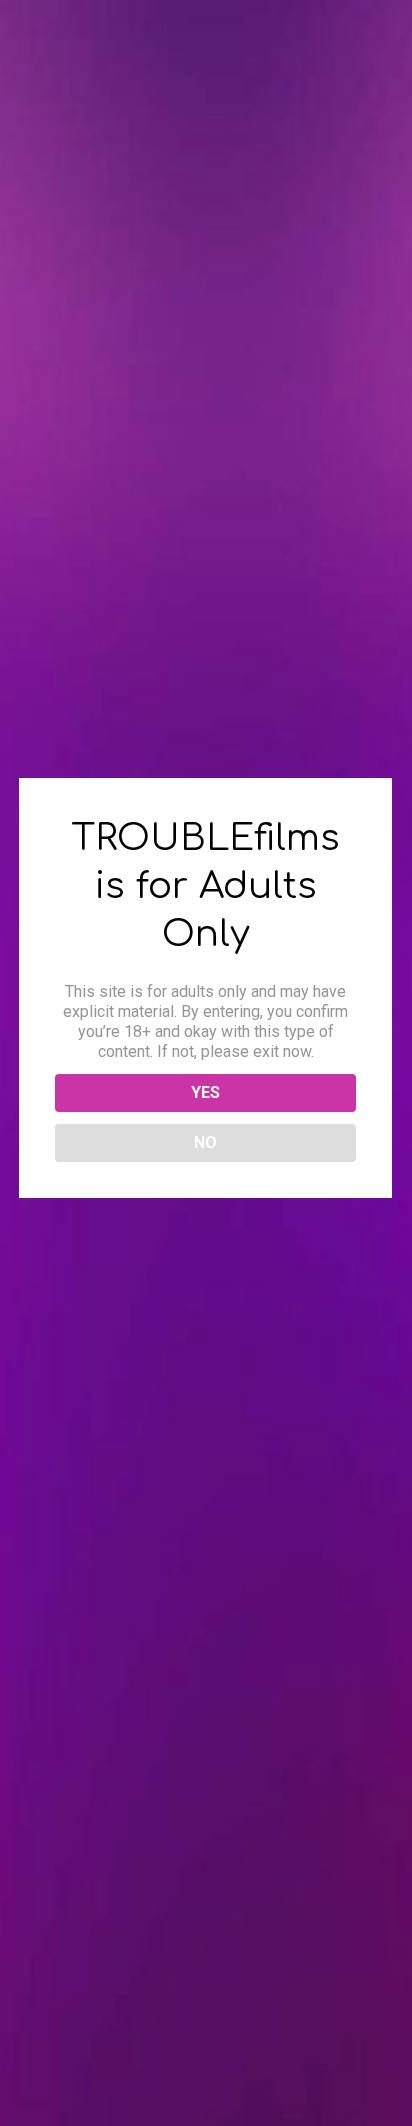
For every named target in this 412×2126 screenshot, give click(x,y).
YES (205, 1092)
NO (205, 1142)
